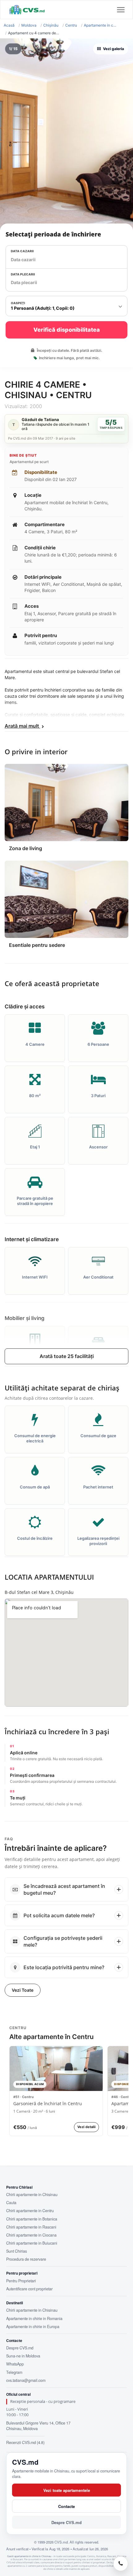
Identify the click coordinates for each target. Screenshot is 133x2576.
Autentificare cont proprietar (29, 2289)
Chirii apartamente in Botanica (32, 2219)
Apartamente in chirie (100, 25)
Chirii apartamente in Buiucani (32, 2243)
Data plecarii (23, 274)
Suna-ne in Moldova (23, 2356)
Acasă (9, 25)
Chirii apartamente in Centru (30, 2211)
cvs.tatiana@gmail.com (26, 2380)
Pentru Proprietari (21, 2281)
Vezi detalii (86, 2127)
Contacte (66, 2506)
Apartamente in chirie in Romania (34, 2318)
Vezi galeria (114, 49)
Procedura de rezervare (26, 2259)
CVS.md (25, 2462)
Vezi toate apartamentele (67, 2490)
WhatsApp (15, 2364)
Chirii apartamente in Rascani (31, 2227)
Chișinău (51, 25)
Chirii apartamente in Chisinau (32, 2195)
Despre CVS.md (20, 2348)
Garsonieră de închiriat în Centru (48, 2104)
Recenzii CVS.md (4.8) (25, 2442)
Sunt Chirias (17, 2251)
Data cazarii (22, 251)
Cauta (11, 2203)
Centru (71, 25)
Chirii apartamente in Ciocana (31, 2235)
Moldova (29, 25)
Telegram (14, 2372)
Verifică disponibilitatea (67, 330)
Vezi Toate (23, 1990)
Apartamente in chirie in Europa (33, 2327)
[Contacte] (121, 2564)
